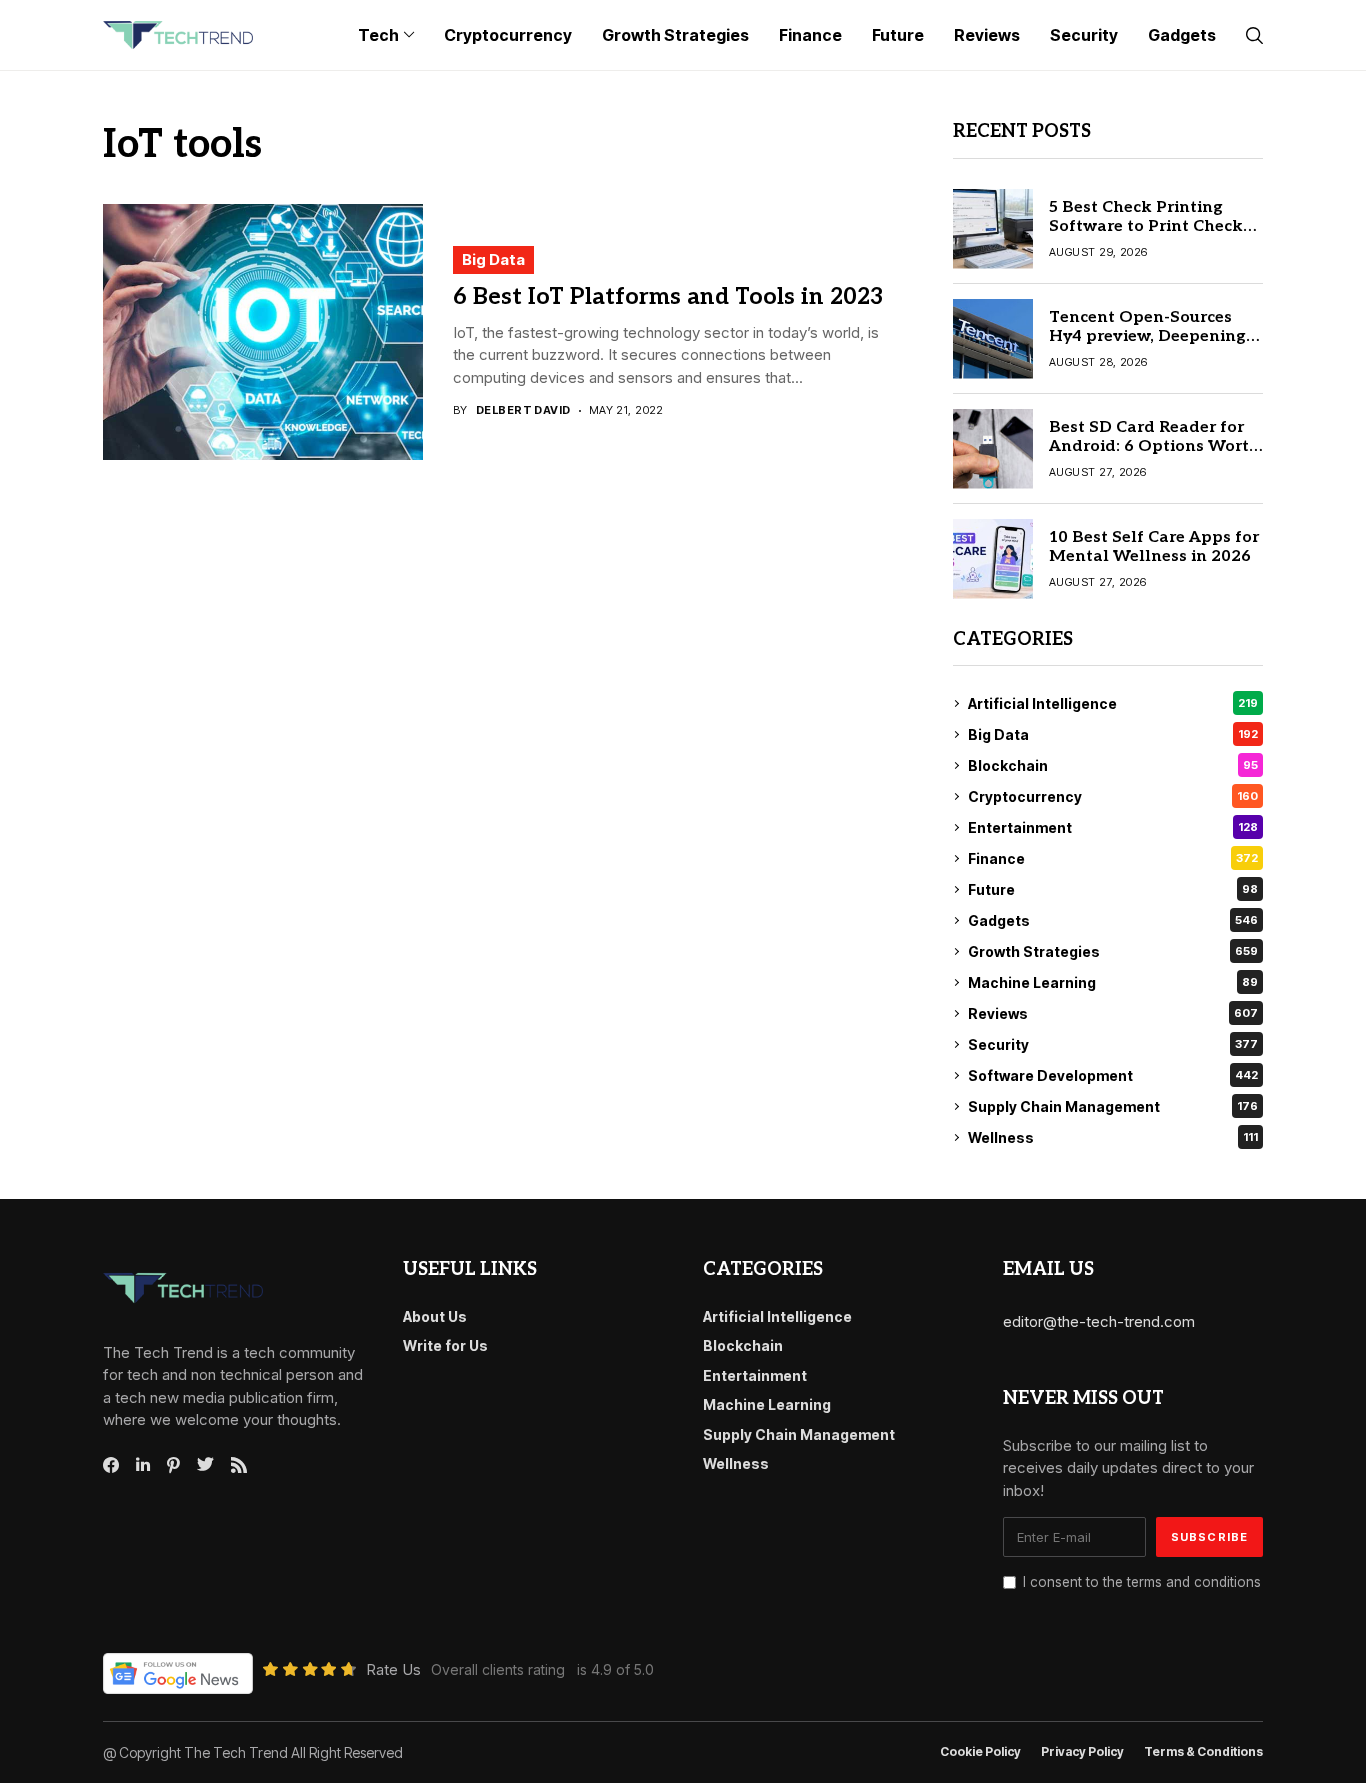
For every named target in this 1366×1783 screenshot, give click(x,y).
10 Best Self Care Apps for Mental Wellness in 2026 (1154, 547)
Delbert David (523, 410)
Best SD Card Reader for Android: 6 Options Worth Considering (1154, 446)
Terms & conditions (1203, 1752)
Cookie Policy (980, 1752)
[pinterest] (173, 1465)
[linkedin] (143, 1465)
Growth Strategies (1113, 951)
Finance (1113, 858)
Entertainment (1113, 827)
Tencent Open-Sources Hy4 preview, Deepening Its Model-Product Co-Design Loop (1147, 346)
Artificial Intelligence (1113, 703)
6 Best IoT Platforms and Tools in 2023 (668, 297)
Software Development (1113, 1075)
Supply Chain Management (1113, 1106)
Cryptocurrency (1113, 796)
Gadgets (1113, 920)
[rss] (239, 1465)
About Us (435, 1316)
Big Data (493, 259)
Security (1113, 1044)
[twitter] (205, 1465)
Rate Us (393, 1669)
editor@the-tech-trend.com (1099, 1321)
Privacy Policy (1082, 1752)
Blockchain (1113, 765)
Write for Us (445, 1345)
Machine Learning (1113, 982)
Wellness (1113, 1137)
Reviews (1113, 1013)
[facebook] (111, 1465)
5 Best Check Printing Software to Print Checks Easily (1150, 226)
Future (1113, 889)
